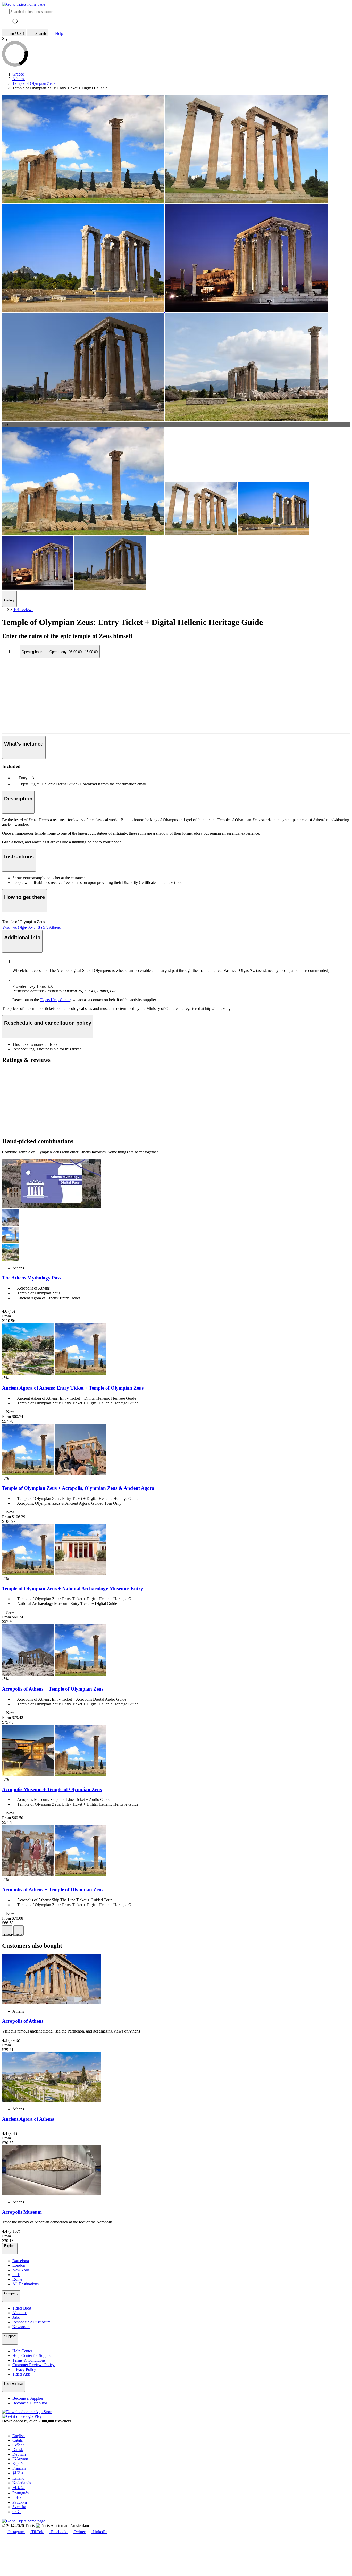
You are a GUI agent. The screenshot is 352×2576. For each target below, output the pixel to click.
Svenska (19, 2507)
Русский (20, 2502)
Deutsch (19, 2454)
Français (19, 2468)
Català (18, 2440)
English (19, 2436)
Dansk (18, 2450)
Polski (17, 2498)
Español (19, 2464)
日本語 (19, 2488)
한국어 (19, 2473)
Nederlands (22, 2483)
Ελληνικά (20, 2459)
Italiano (18, 2478)
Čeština (18, 2445)
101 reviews (23, 610)
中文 (16, 2512)
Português (20, 2493)
